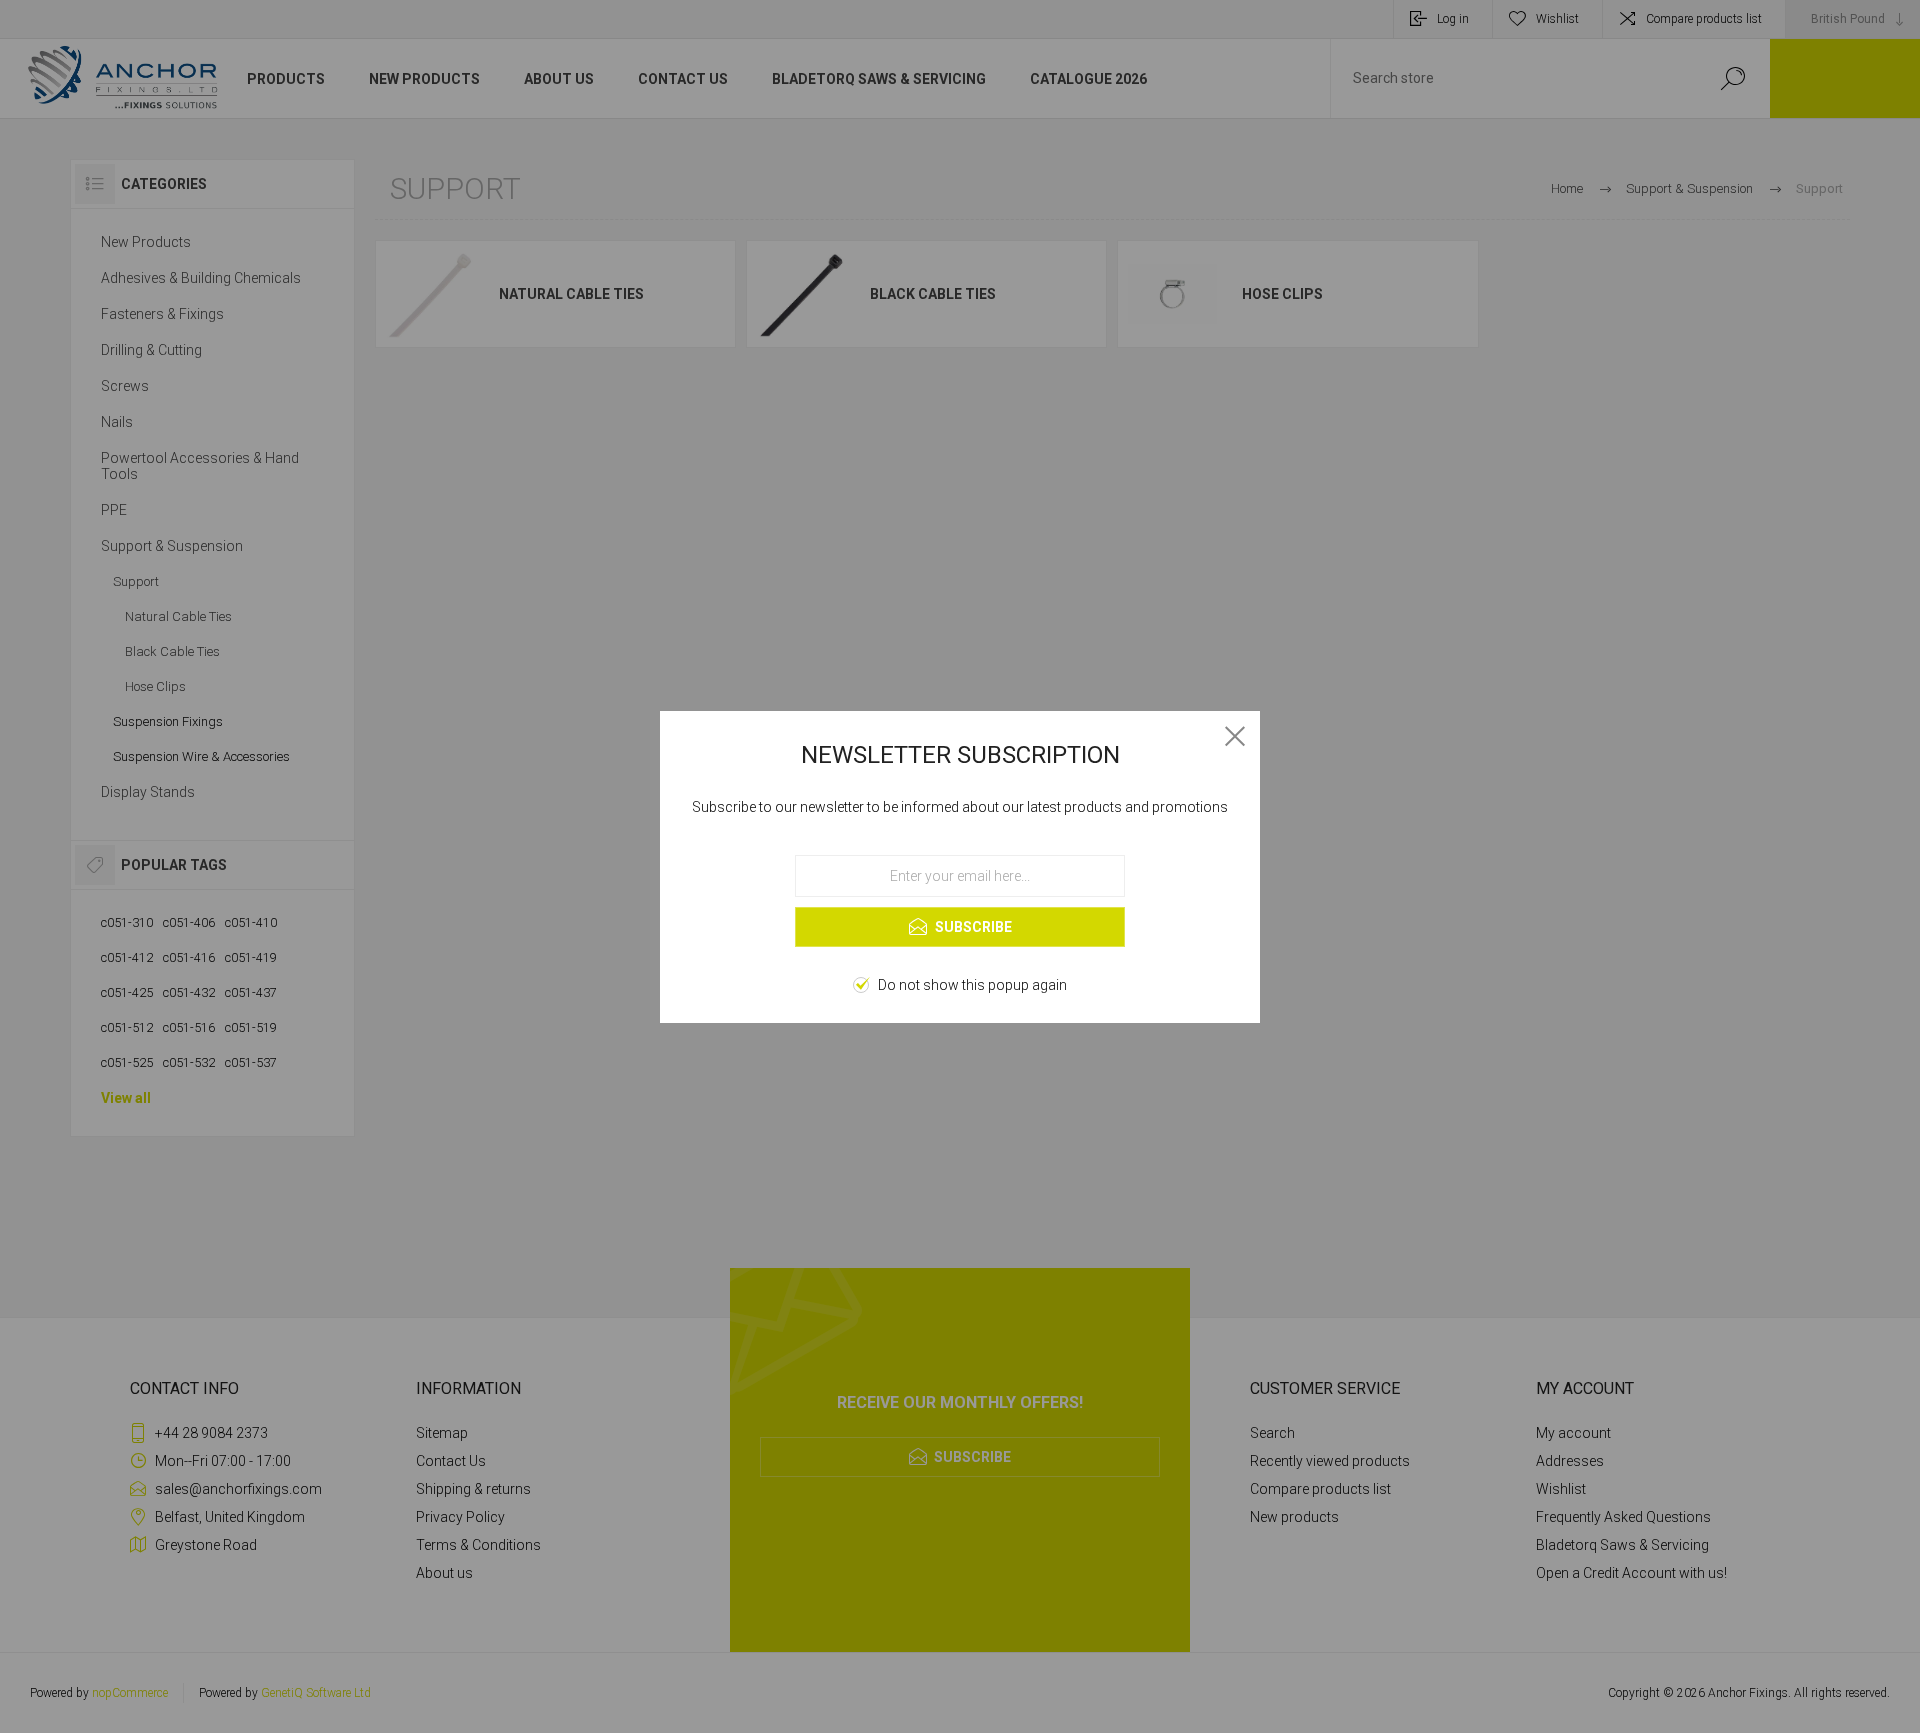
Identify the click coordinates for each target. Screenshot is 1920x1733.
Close (1235, 736)
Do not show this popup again (972, 985)
